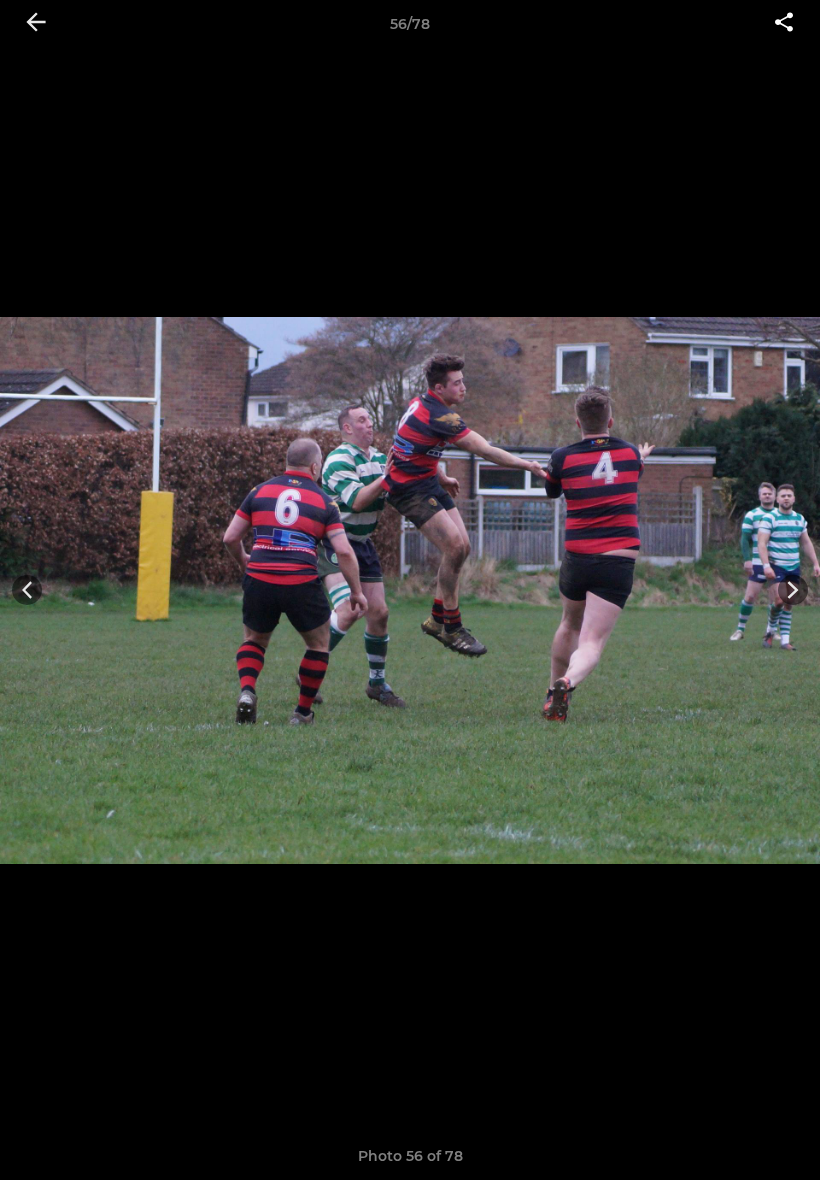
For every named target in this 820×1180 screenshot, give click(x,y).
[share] (784, 24)
